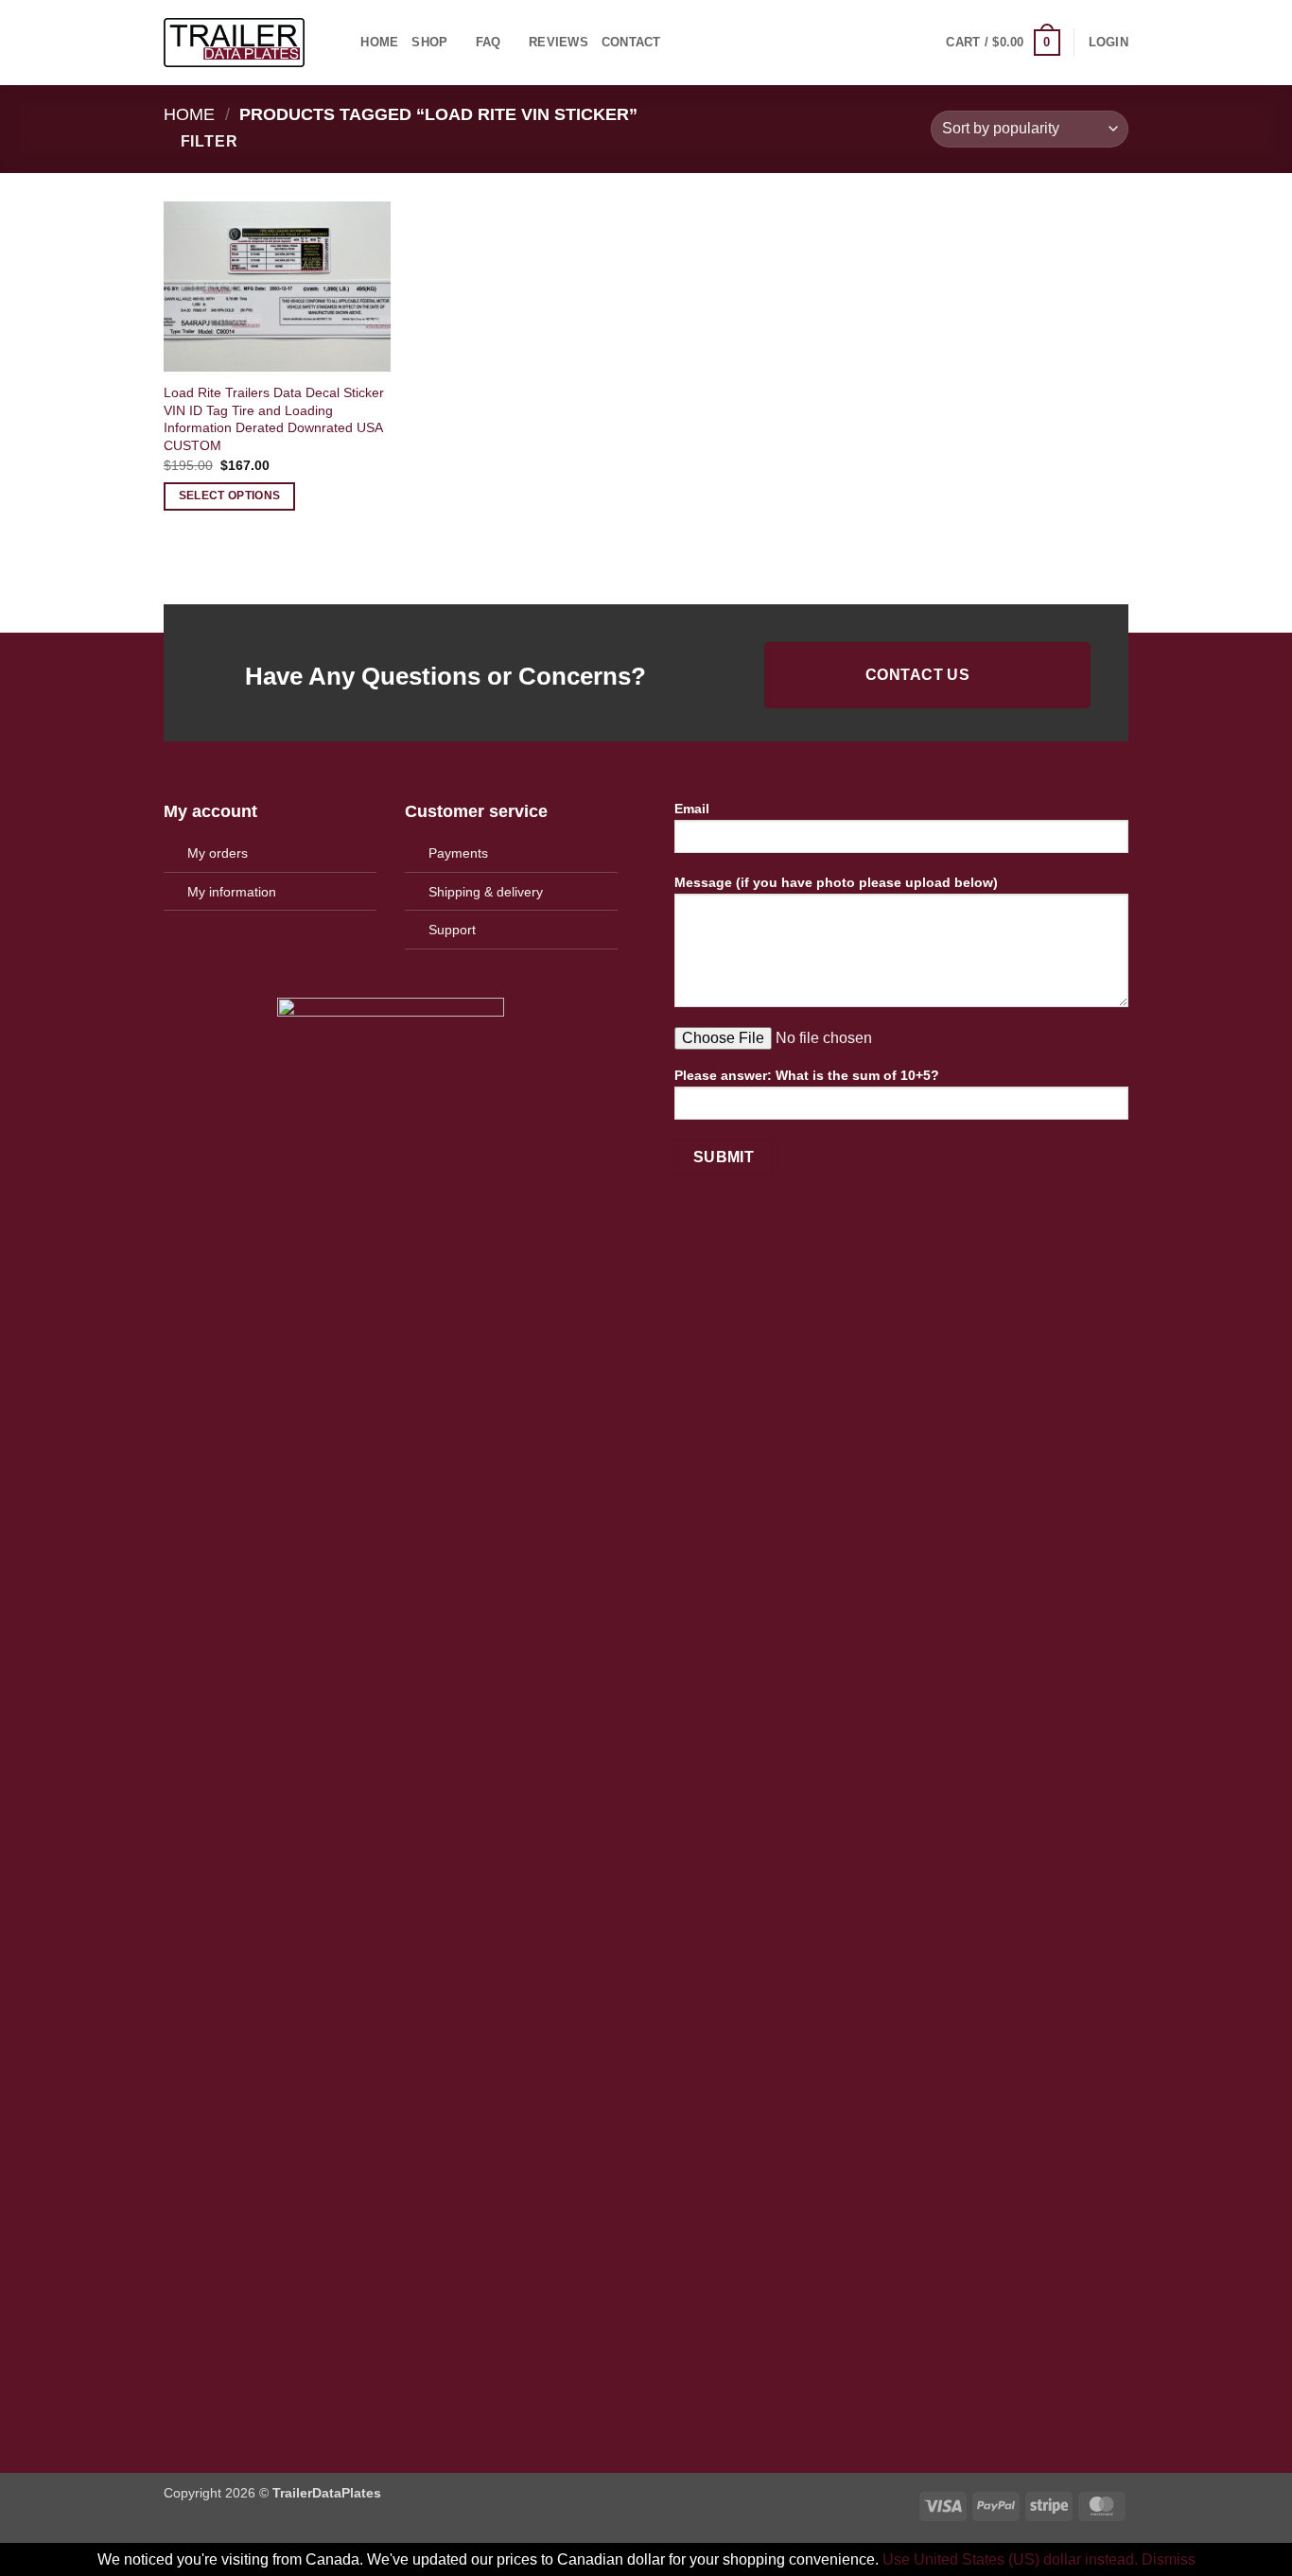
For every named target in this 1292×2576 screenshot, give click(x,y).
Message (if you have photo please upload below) (836, 882)
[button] (1003, 43)
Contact (631, 42)
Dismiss (1169, 2559)
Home (379, 42)
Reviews (559, 42)
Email (692, 809)
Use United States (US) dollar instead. (1010, 2559)
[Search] (340, 43)
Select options (230, 496)
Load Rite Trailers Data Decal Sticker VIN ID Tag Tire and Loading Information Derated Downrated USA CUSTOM (274, 419)
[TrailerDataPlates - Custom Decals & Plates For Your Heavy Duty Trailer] (234, 43)
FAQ (489, 42)
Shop (429, 42)
